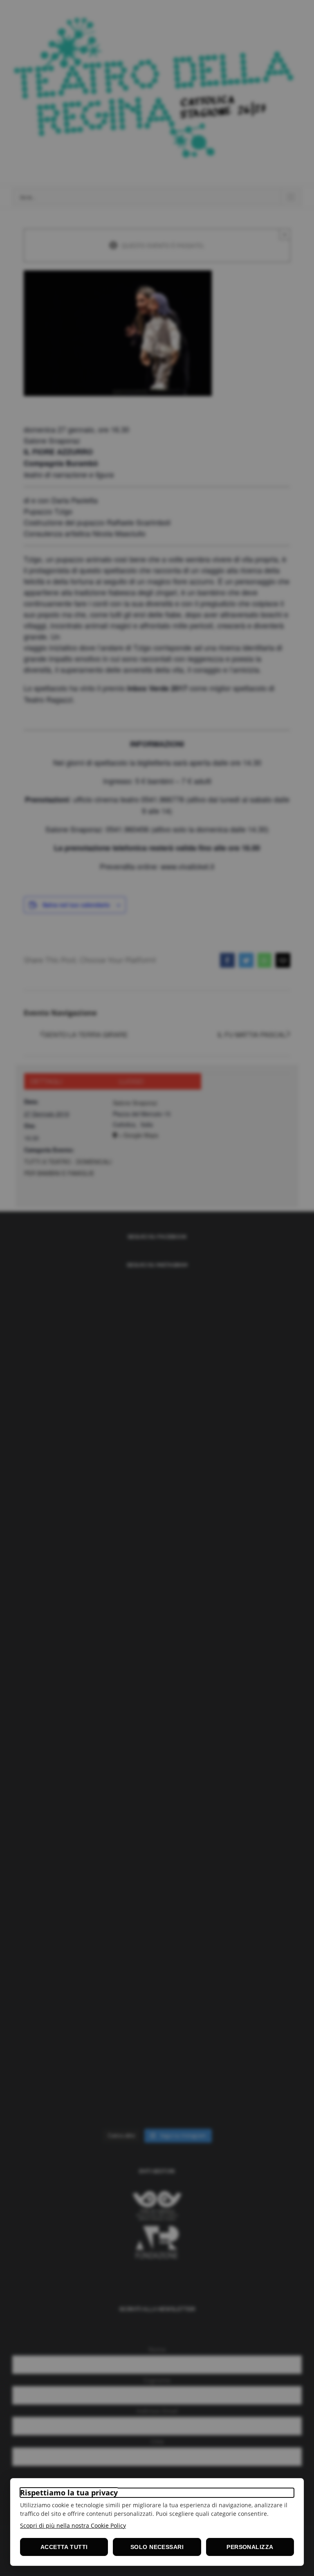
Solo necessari (157, 2547)
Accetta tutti (64, 2547)
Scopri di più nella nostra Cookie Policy (73, 2525)
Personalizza (250, 2547)
